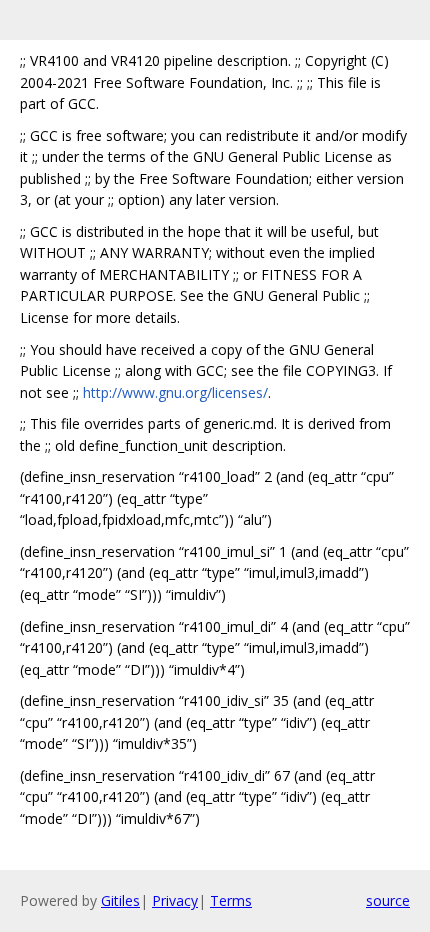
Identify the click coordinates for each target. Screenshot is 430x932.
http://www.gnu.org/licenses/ (175, 392)
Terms (231, 900)
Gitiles (120, 900)
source (388, 900)
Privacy (175, 900)
